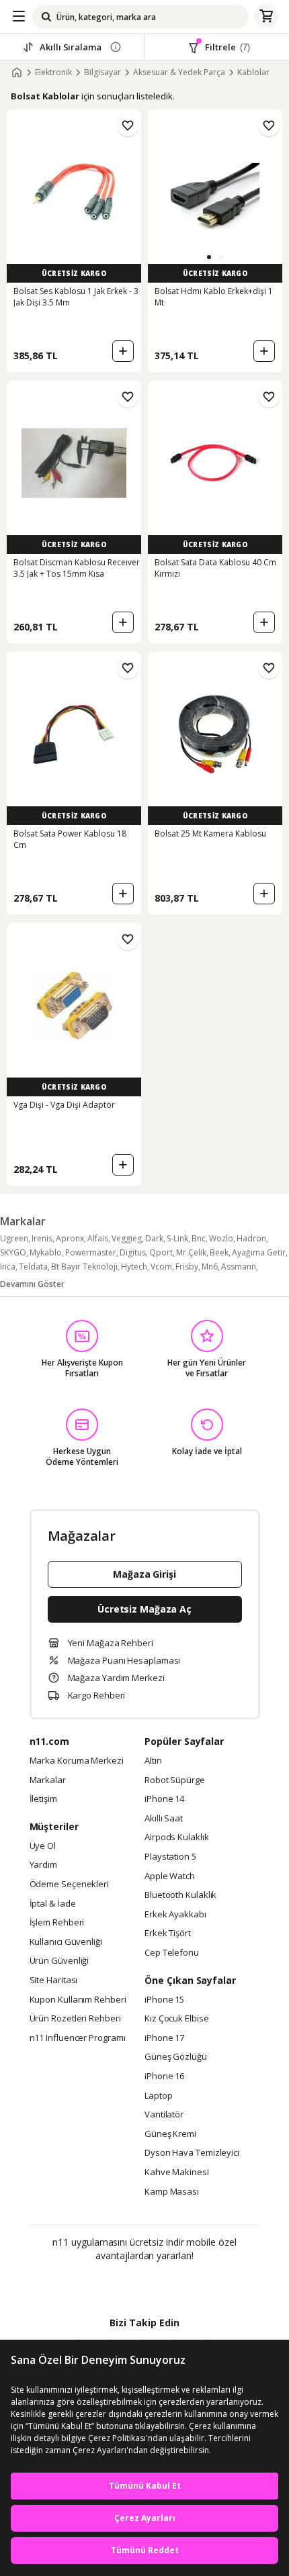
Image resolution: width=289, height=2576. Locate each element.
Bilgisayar (102, 73)
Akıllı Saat (164, 1819)
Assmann (239, 1267)
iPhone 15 (164, 2000)
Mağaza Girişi (144, 1574)
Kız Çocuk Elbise (177, 2019)
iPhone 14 (164, 1799)
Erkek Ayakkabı (175, 1915)
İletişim (43, 1799)
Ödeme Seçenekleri (69, 1885)
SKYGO (13, 1252)
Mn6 (210, 1267)
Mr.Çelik (191, 1252)
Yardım (43, 1865)
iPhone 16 (164, 2077)
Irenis (42, 1238)
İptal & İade (53, 1904)
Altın (153, 1761)
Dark (154, 1238)
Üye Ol (43, 1846)
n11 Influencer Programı (78, 2038)
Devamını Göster (32, 1284)
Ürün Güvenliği (59, 1961)
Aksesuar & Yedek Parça (179, 73)
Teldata (33, 1267)
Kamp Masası (172, 2192)
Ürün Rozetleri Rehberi (75, 2019)
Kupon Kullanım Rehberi (78, 2000)
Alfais (98, 1238)
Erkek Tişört (168, 1934)
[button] (209, 257)
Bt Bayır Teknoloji (84, 1267)
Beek (219, 1252)
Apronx (70, 1238)
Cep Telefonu (172, 1953)
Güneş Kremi (170, 2134)
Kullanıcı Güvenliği (66, 1942)
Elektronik (53, 73)
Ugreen (14, 1238)
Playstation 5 (170, 1857)
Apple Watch (170, 1876)
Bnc (199, 1238)
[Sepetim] (266, 17)
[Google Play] (104, 2285)
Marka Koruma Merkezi (77, 1761)
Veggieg (127, 1238)
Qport (161, 1252)
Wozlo (221, 1238)
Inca (8, 1267)
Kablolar (253, 73)
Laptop (158, 2096)
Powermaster (91, 1252)
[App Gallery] (181, 2285)
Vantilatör (164, 2115)
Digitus (133, 1252)
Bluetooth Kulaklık (180, 1895)
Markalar (48, 1780)
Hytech (134, 1267)
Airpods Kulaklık (177, 1838)
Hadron (251, 1238)
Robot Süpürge (175, 1780)
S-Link (177, 1238)
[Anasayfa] (17, 73)
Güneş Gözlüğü (176, 2057)
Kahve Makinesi (177, 2173)
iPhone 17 (164, 2038)
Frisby (187, 1267)
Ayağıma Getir (259, 1252)
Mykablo (46, 1252)
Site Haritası (54, 1981)
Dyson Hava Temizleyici (192, 2153)
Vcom (161, 1267)
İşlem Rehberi (57, 1923)
